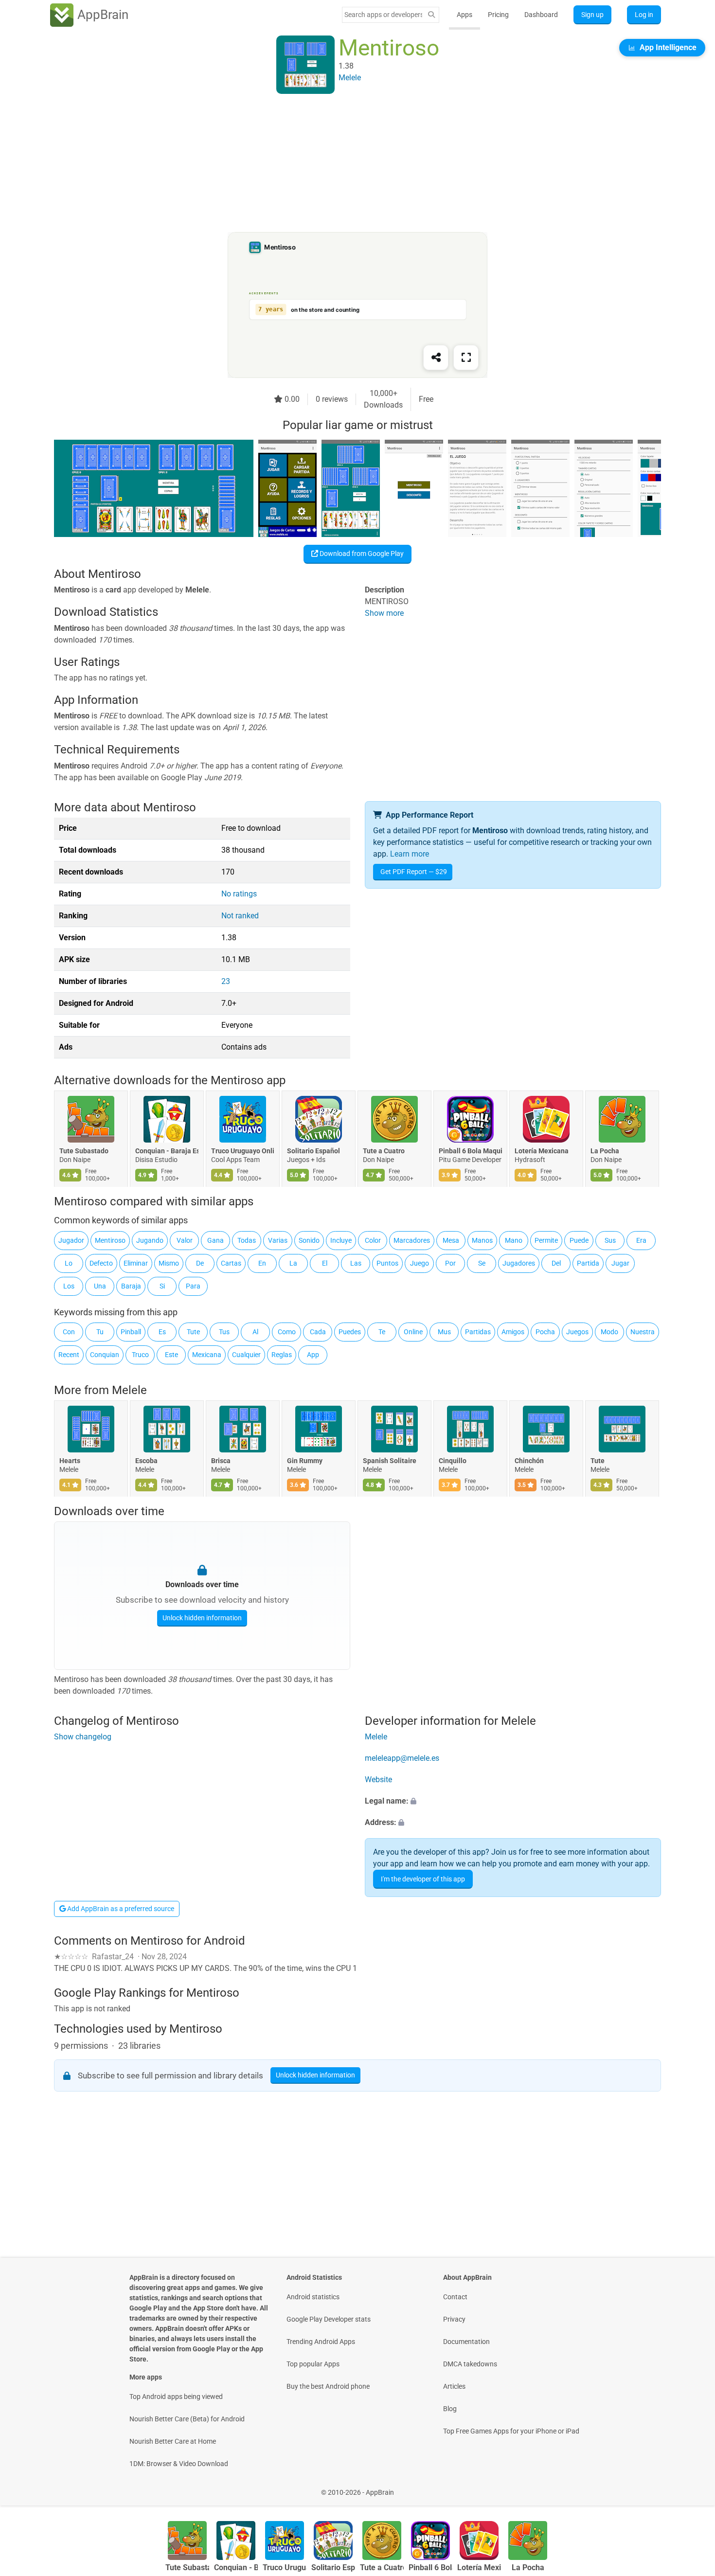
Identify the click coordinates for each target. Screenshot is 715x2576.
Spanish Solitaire (390, 1461)
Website (378, 1780)
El (325, 1263)
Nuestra (643, 1332)
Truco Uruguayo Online (243, 1151)
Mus (444, 1332)
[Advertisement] (346, 164)
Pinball (131, 1332)
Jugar (620, 1263)
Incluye (341, 1240)
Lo (69, 1263)
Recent (69, 1355)
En (262, 1263)
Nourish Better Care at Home (173, 2441)
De (200, 1263)
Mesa (451, 1240)
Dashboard (541, 15)
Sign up (592, 15)
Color (373, 1240)
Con (69, 1332)
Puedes (350, 1332)
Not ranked (240, 916)
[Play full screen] (466, 358)
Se (482, 1263)
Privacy (454, 2319)
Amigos (513, 1332)
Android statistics (313, 2297)
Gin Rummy (305, 1461)
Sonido (309, 1240)
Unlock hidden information (202, 1618)
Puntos (387, 1263)
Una (100, 1286)
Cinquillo (453, 1461)
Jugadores (519, 1263)
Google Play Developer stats (329, 2319)
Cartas (231, 1263)
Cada (318, 1332)
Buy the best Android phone (328, 2386)
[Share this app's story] (436, 358)
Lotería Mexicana (542, 1151)
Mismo (169, 1263)
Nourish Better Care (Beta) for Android (187, 2419)
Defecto (101, 1263)
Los (69, 1286)
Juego (420, 1263)
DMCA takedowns (470, 2364)
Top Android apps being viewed (176, 2397)
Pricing (498, 15)
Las (356, 1263)
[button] (513, 1801)
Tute (193, 1332)
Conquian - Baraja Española (167, 1151)
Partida (588, 1263)
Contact (455, 2297)
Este (171, 1355)
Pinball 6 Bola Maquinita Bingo (470, 1151)
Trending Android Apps (321, 2342)
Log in (644, 15)
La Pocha (605, 1151)
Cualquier (246, 1355)
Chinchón (529, 1461)
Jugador (71, 1240)
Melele (129, 1390)
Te (382, 1332)
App (313, 1355)
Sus (610, 1240)
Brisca (221, 1461)
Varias (278, 1240)
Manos (482, 1240)
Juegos (577, 1332)
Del (556, 1263)
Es (162, 1332)
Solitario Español (313, 1151)
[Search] (431, 15)
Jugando (150, 1240)
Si (162, 1286)
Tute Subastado (84, 1151)
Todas (247, 1240)
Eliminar (136, 1263)
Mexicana (207, 1355)
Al (255, 1332)
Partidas (478, 1332)
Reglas (282, 1355)
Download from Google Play (361, 554)
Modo (609, 1332)
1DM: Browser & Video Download (179, 2464)
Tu (100, 1332)
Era (641, 1240)
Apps (465, 15)
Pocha (545, 1332)
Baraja (131, 1286)
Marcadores (412, 1240)
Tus (224, 1332)
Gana (215, 1240)
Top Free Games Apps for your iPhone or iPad (511, 2431)
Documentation (466, 2342)
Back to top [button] (691, 2487)
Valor (185, 1240)
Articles (454, 2386)
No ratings (239, 894)
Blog (450, 2409)
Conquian (105, 1355)
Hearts (70, 1461)
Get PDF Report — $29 (414, 872)
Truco (140, 1355)
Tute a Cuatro (384, 1151)
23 (226, 981)
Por (450, 1263)
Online (413, 1332)
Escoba (146, 1461)
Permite (546, 1240)
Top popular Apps (313, 2364)
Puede (579, 1240)
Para (193, 1286)
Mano (514, 1240)
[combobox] (383, 15)
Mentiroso (110, 1240)
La (293, 1263)
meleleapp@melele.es (402, 1758)
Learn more (410, 854)
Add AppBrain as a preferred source (120, 1909)
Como (287, 1332)
